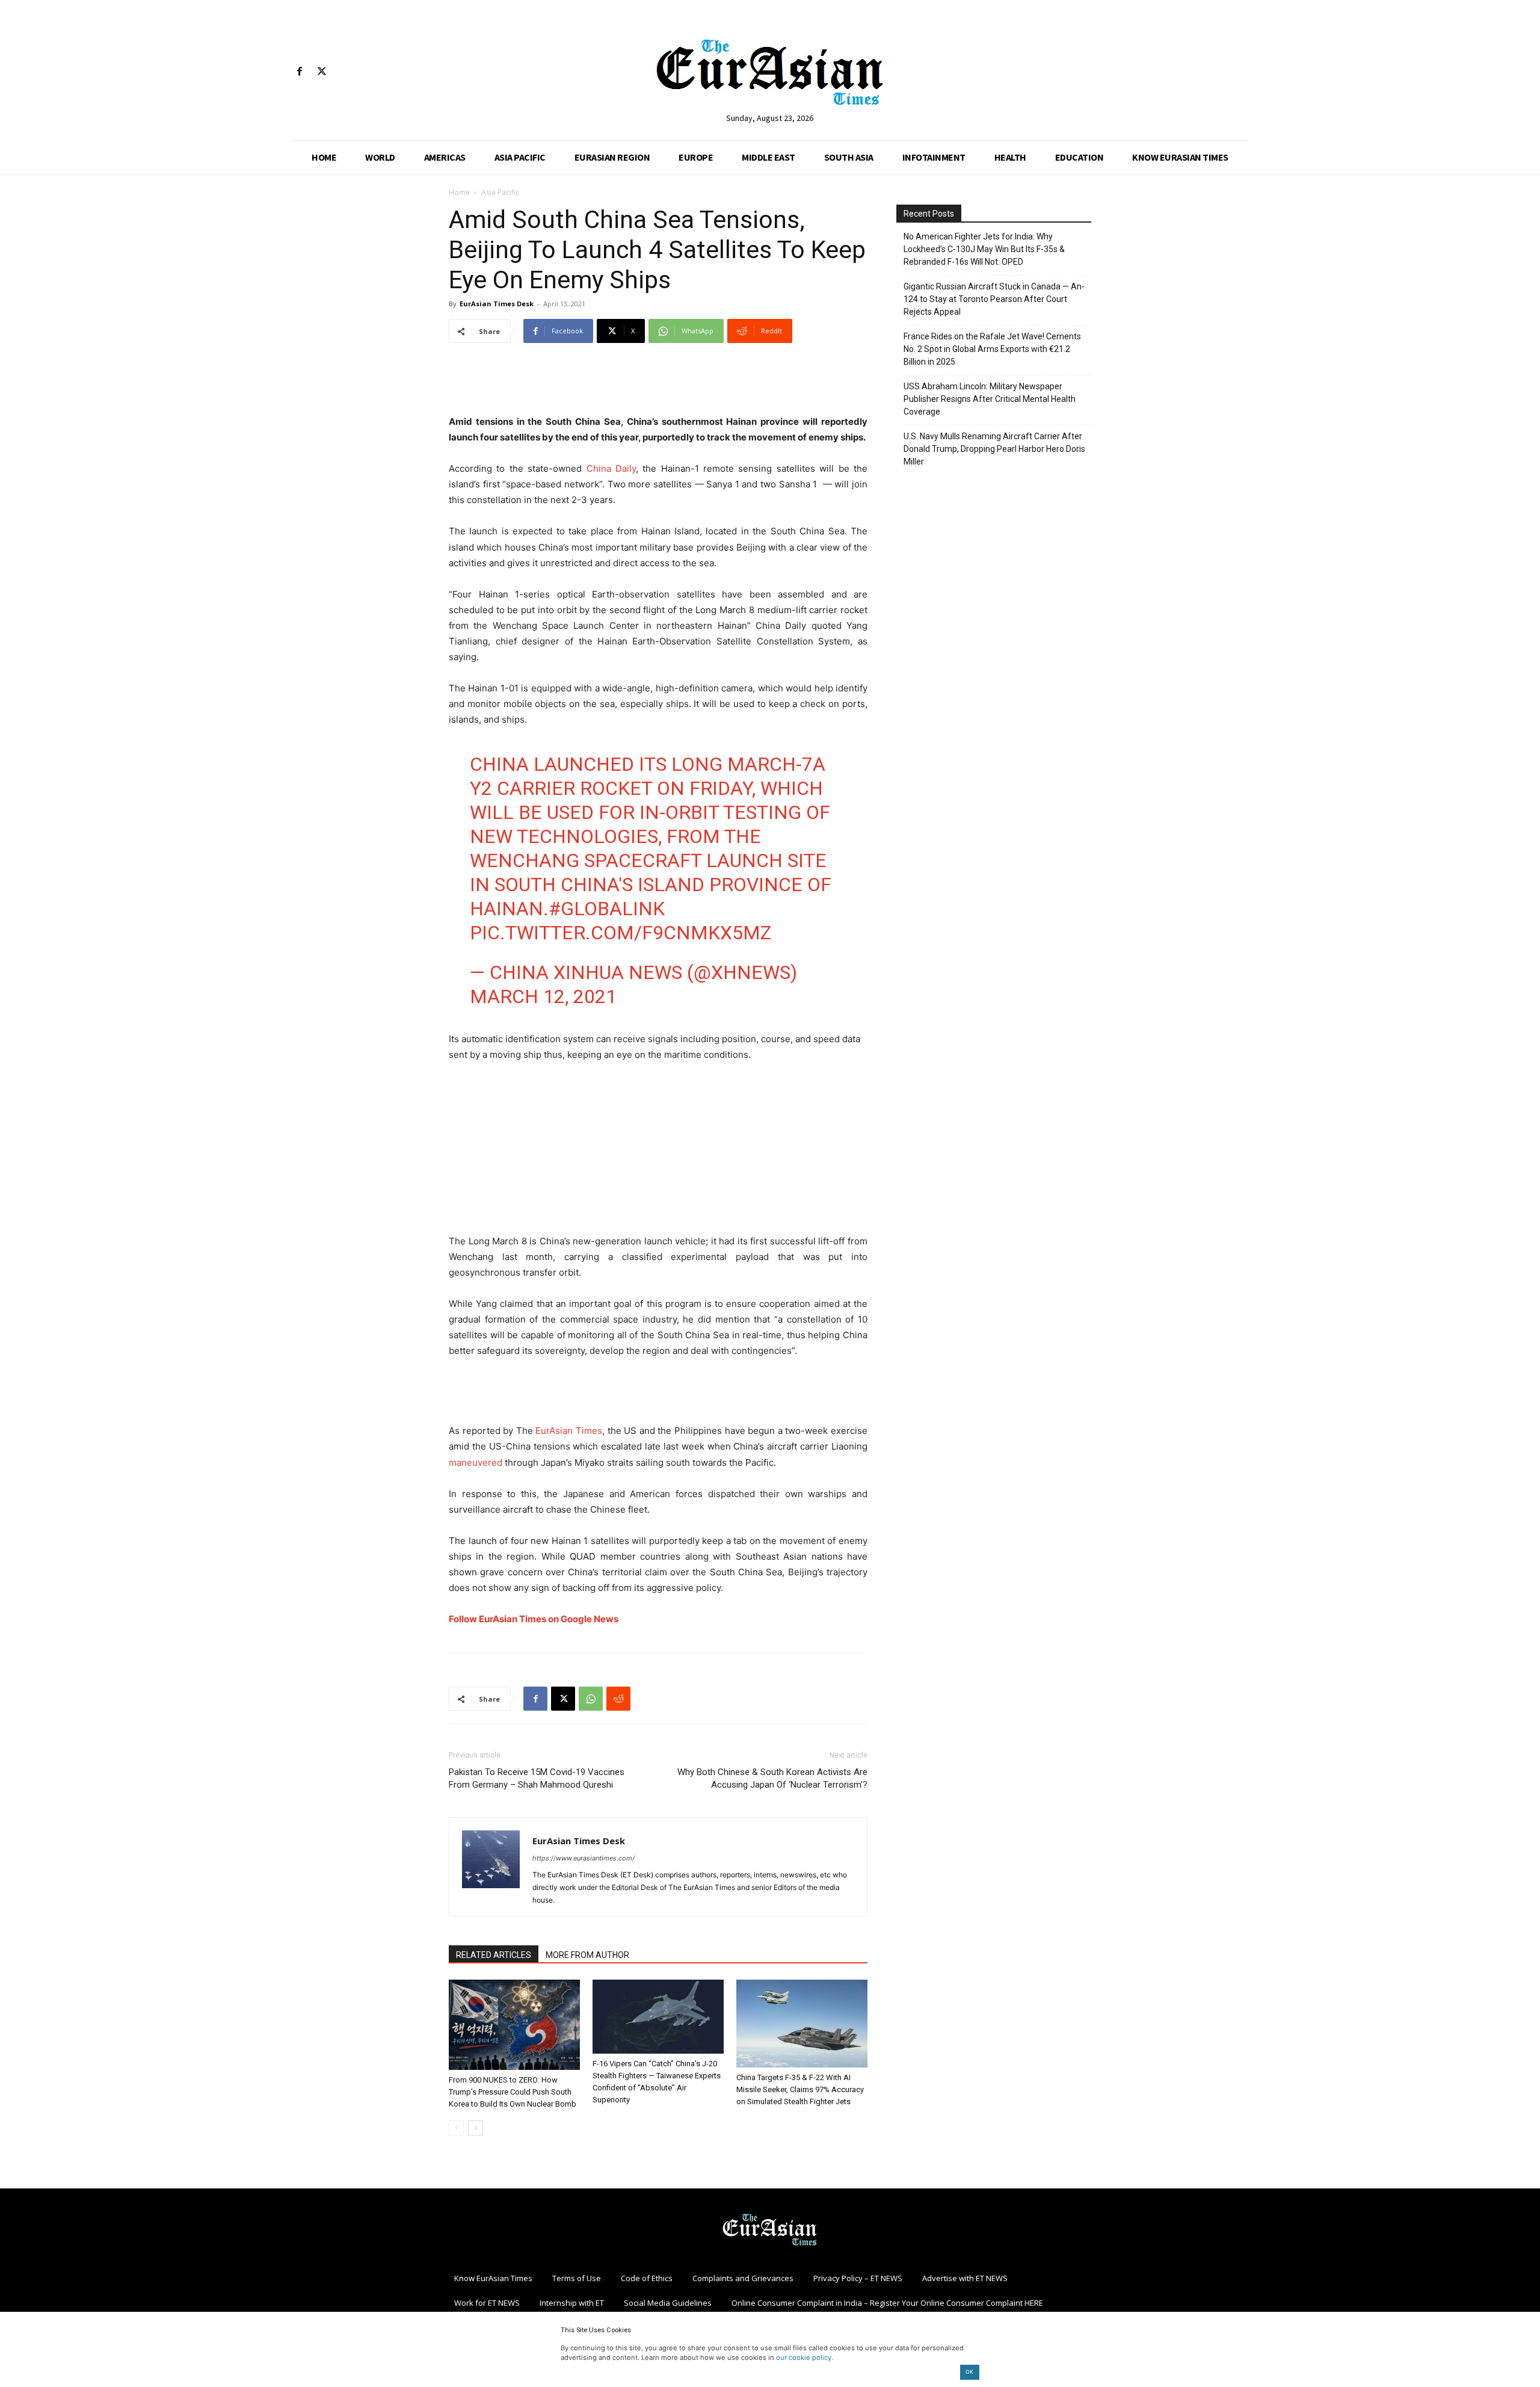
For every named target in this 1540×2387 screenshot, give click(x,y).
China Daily (611, 468)
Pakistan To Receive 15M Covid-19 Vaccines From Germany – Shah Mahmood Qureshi (537, 1778)
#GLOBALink (607, 909)
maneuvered (476, 1462)
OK (969, 2372)
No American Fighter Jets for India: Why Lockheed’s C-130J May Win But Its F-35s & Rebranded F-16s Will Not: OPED (984, 249)
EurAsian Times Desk (497, 304)
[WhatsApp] (591, 1699)
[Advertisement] (658, 383)
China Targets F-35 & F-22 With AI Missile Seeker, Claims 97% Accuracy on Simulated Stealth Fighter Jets (800, 2089)
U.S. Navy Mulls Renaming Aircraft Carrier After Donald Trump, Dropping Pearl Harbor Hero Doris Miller (994, 449)
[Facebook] (299, 72)
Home (459, 192)
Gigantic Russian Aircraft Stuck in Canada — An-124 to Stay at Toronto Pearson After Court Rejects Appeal (994, 299)
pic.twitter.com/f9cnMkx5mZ (621, 933)
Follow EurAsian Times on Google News (534, 1619)
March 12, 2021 (543, 996)
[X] (322, 72)
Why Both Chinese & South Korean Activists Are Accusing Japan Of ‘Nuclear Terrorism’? (772, 1778)
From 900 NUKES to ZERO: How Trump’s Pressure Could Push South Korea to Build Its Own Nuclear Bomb (513, 2092)
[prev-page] (456, 2128)
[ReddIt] (618, 1699)
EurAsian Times (569, 1431)
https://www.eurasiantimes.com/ (584, 1858)
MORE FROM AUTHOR (587, 1955)
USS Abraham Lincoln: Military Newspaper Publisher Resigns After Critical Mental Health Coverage (990, 399)
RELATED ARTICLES (494, 1955)
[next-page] (476, 2128)
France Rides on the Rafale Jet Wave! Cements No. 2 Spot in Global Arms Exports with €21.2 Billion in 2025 (992, 349)
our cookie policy (804, 2358)
